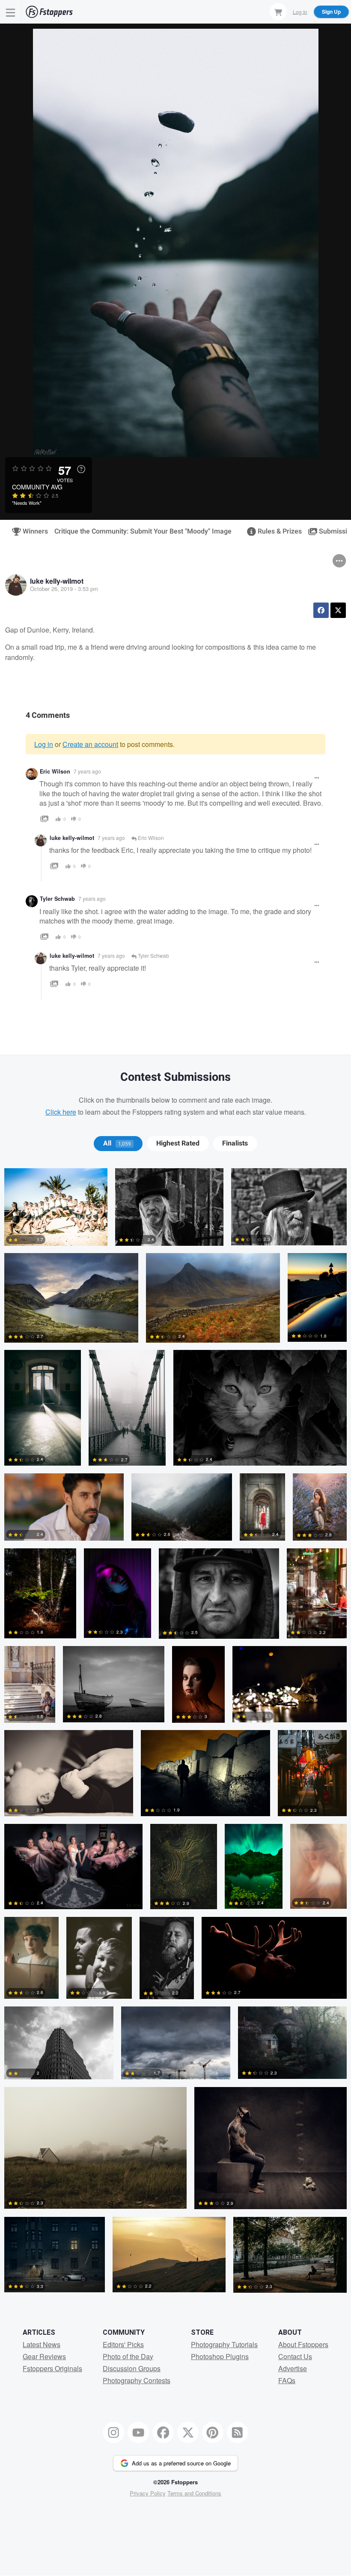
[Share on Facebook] (321, 610)
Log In (300, 11)
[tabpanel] (175, 1734)
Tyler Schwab (57, 899)
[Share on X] (338, 610)
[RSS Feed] (238, 2432)
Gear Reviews (44, 2356)
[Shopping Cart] (278, 12)
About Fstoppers (303, 2344)
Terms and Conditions (194, 2493)
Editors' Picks (123, 2344)
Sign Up (331, 12)
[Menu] (11, 12)
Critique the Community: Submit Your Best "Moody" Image (143, 531)
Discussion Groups (132, 2368)
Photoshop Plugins (220, 2356)
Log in (44, 744)
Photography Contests (137, 2380)
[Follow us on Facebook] (163, 2432)
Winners (32, 531)
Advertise (293, 2368)
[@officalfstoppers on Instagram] (114, 2432)
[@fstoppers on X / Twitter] (188, 2432)
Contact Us (295, 2356)
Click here (61, 1112)
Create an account (90, 744)
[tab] (118, 1143)
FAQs (287, 2380)
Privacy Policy (148, 2493)
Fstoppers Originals (52, 2368)
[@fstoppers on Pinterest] (213, 2432)
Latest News (42, 2344)
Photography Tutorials (224, 2344)
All (117, 1143)
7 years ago (87, 771)
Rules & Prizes (276, 531)
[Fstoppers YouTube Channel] (138, 2432)
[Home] (49, 12)
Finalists (235, 1143)
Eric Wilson (55, 771)
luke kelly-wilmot (57, 581)
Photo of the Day (128, 2356)
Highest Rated (178, 1143)
